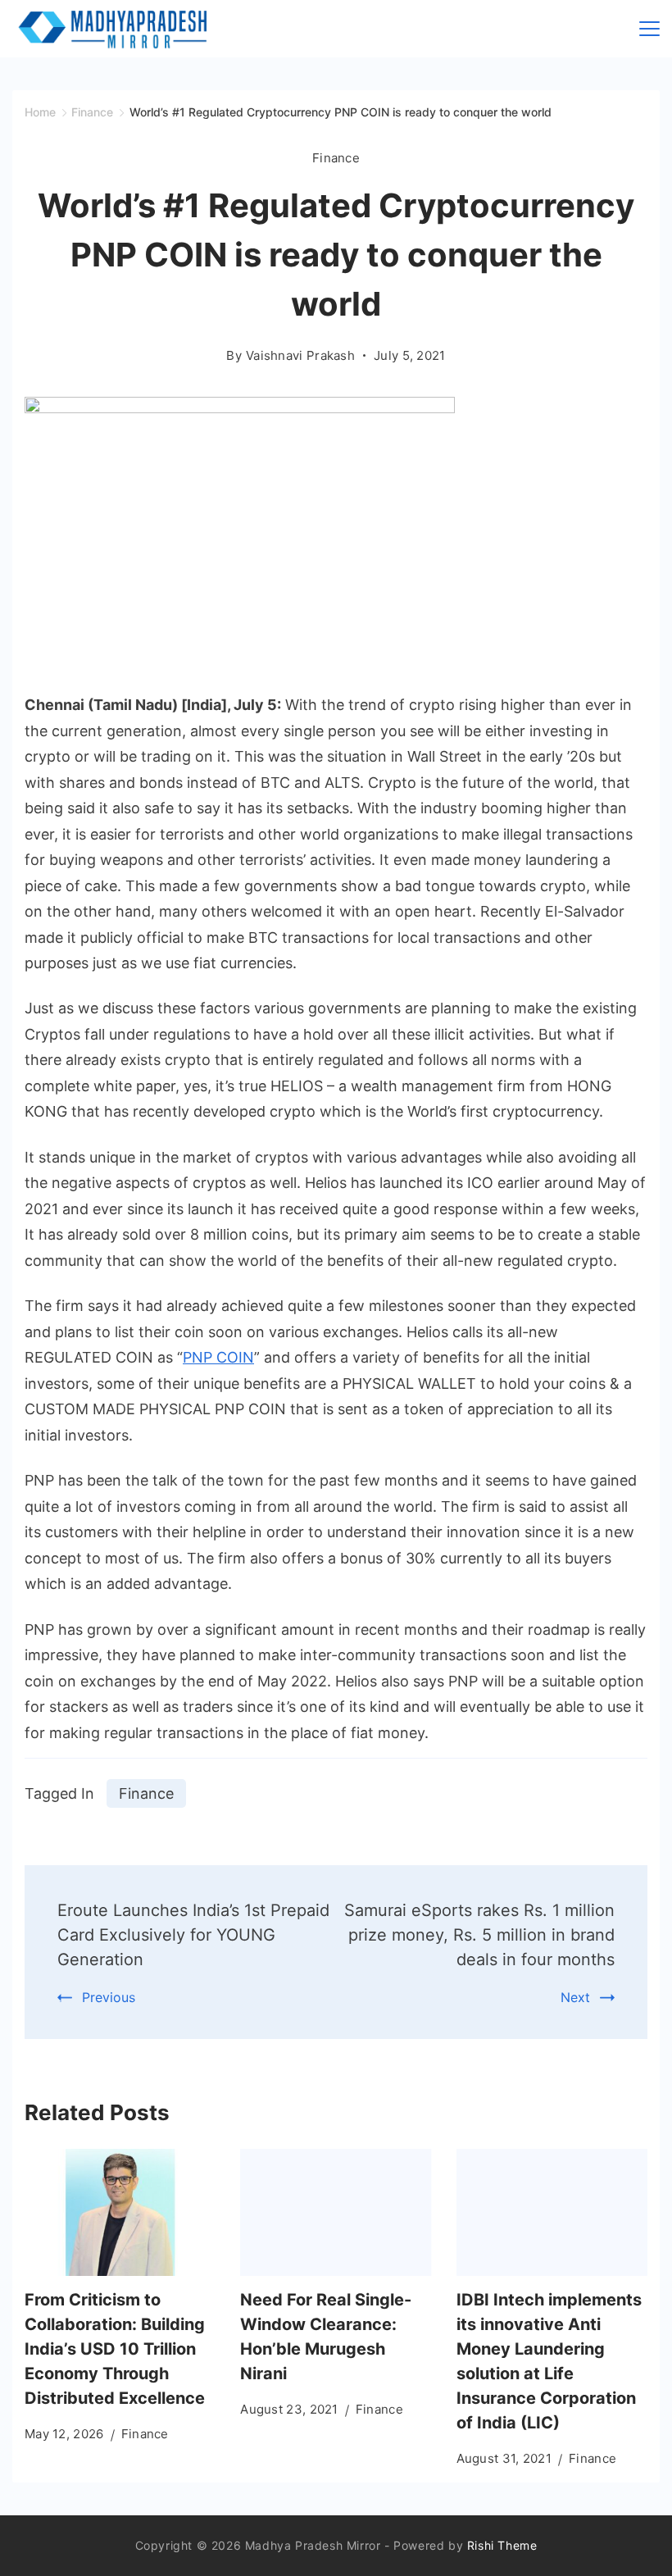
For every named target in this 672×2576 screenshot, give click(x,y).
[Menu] (649, 29)
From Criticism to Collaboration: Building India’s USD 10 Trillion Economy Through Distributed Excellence (115, 2349)
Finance (336, 158)
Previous (109, 1997)
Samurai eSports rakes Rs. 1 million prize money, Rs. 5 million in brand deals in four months (479, 1935)
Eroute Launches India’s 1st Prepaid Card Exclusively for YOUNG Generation (193, 1935)
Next (575, 1997)
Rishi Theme (502, 2545)
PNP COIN (218, 1357)
